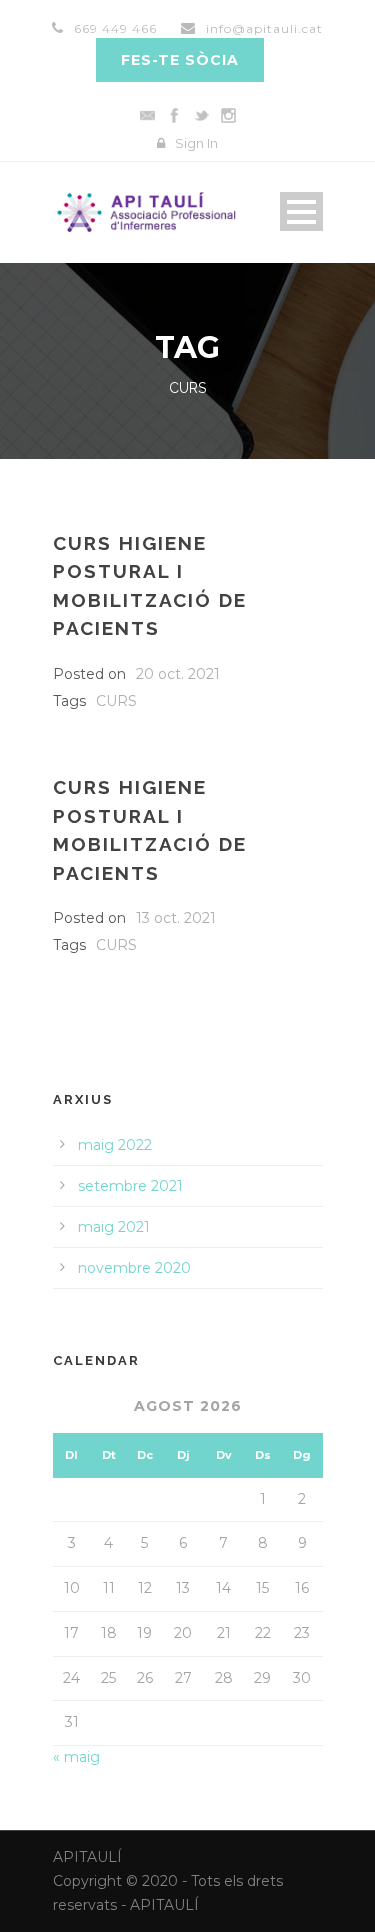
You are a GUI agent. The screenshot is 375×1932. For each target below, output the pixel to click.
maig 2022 (115, 1145)
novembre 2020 (134, 1268)
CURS (116, 701)
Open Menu (301, 211)
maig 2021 (114, 1227)
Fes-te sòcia (180, 60)
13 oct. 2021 (176, 918)
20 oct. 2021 (178, 674)
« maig (76, 1757)
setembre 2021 (130, 1186)
